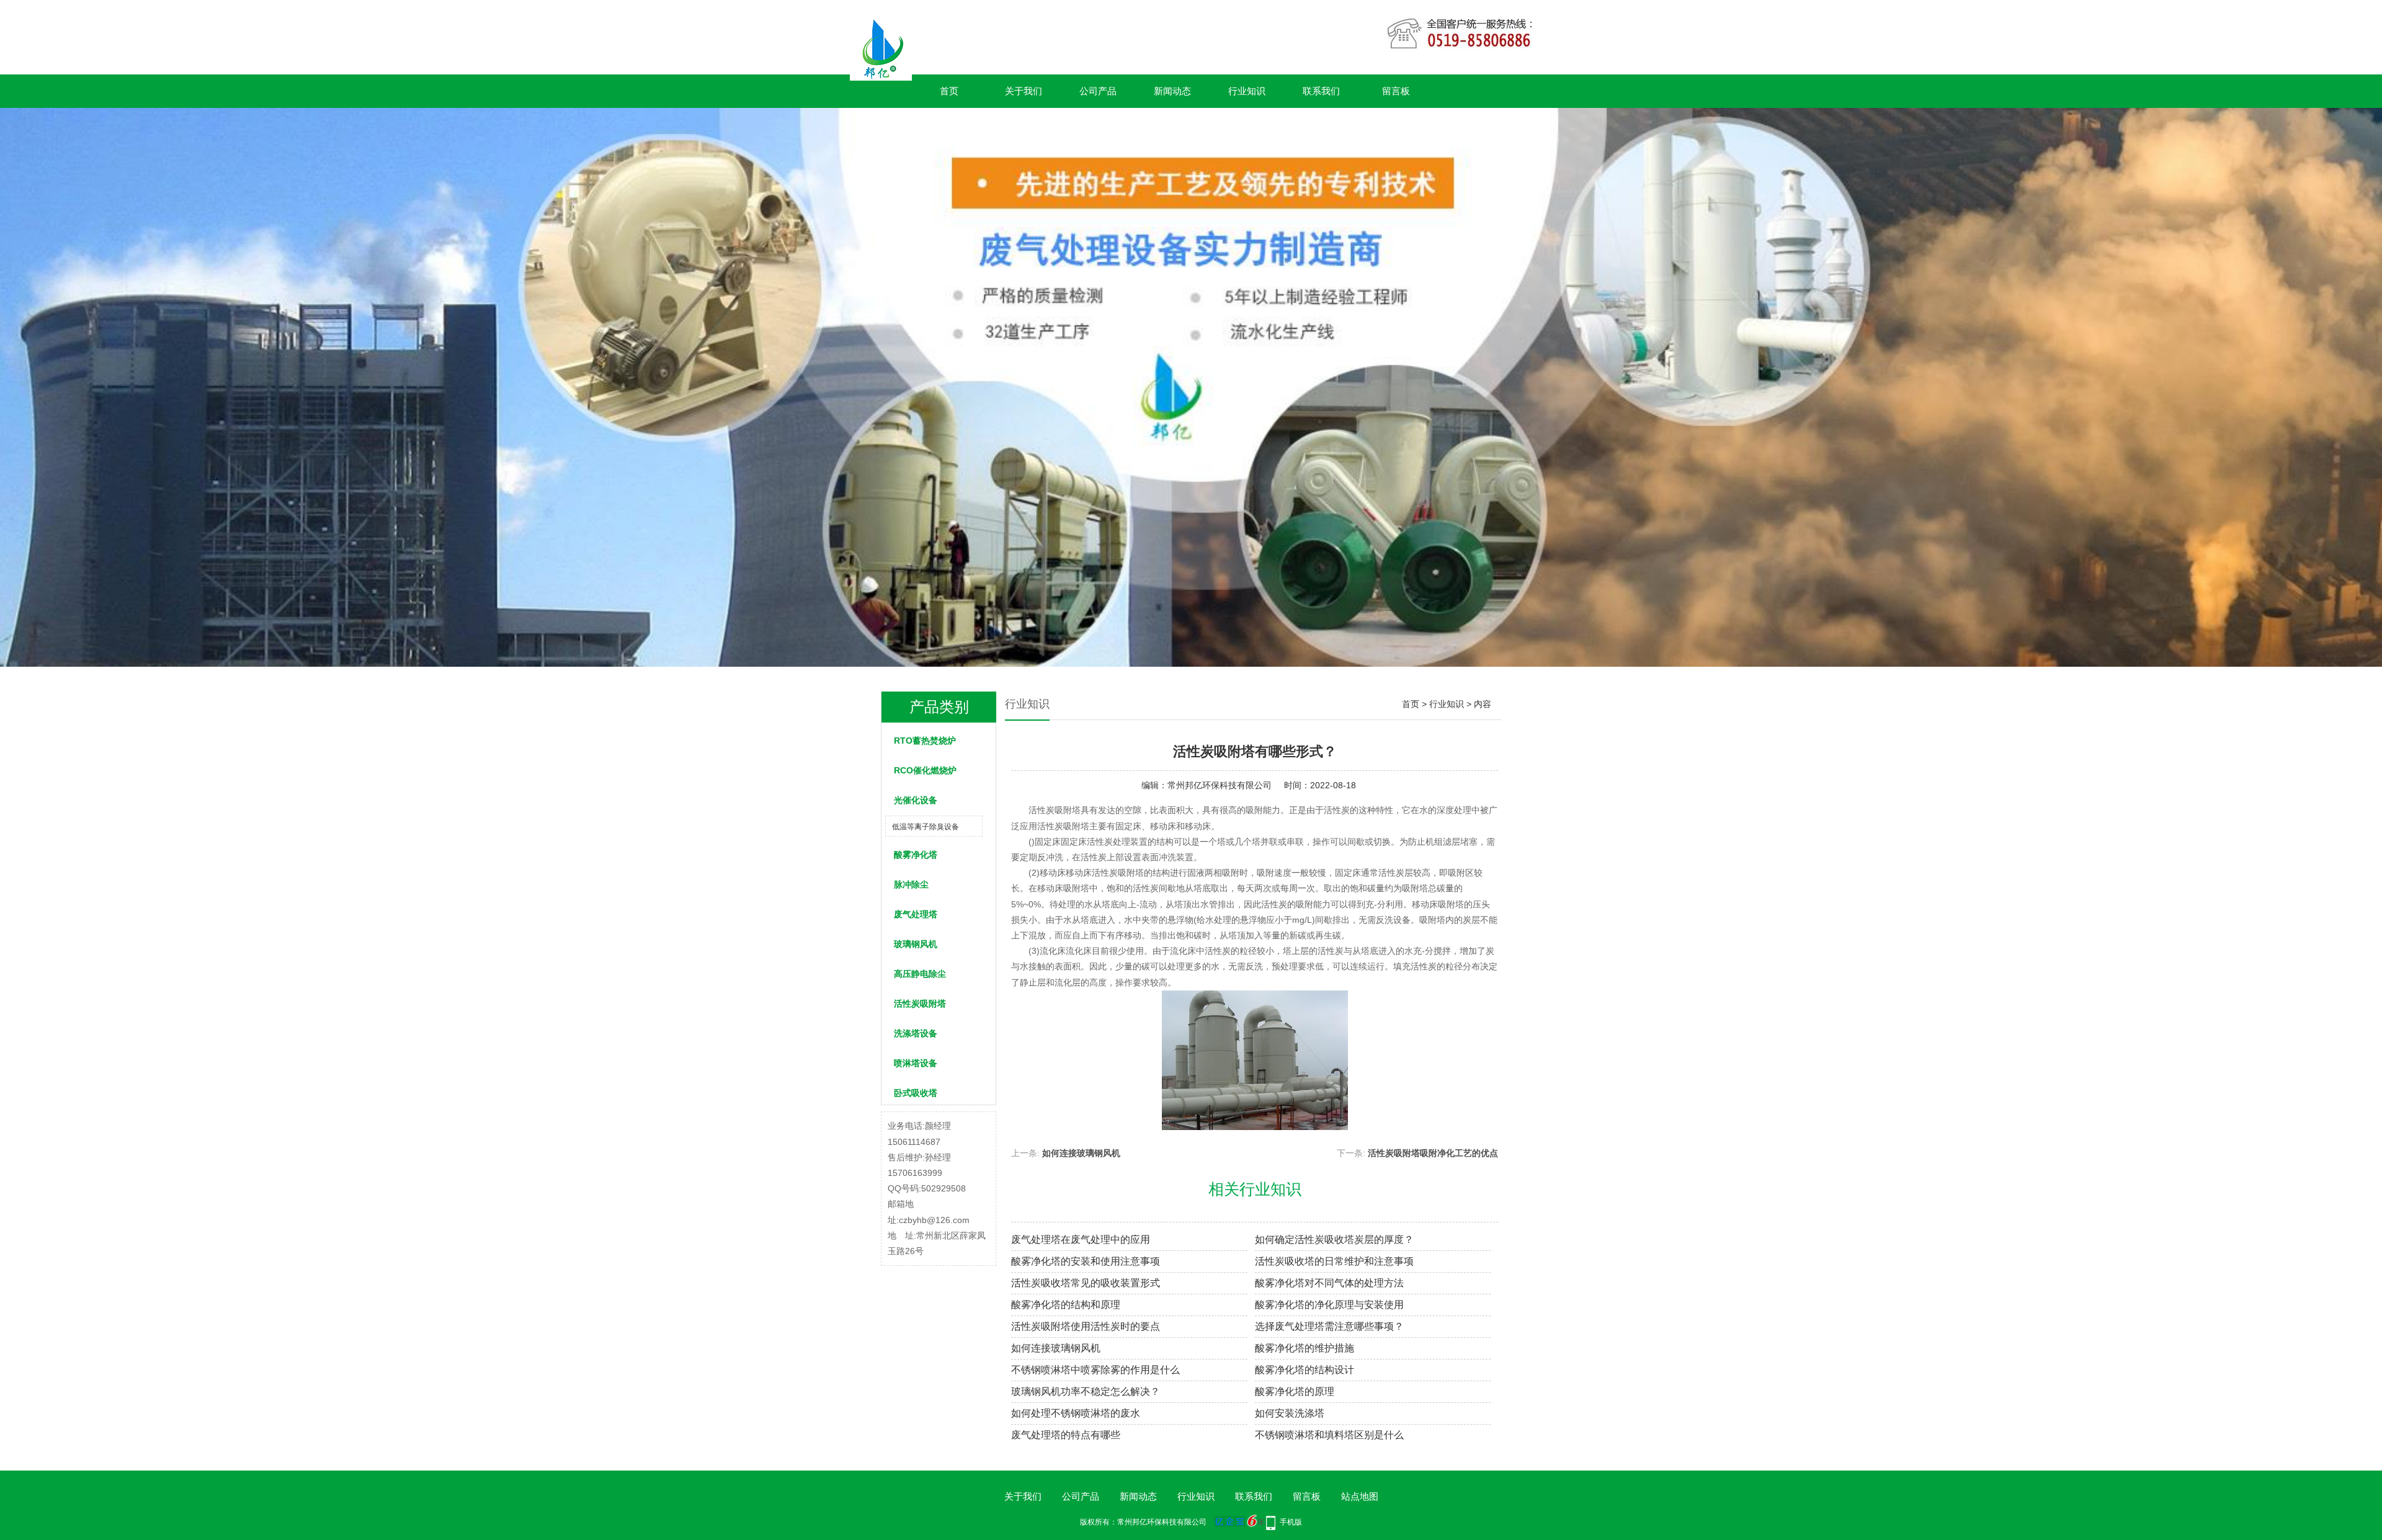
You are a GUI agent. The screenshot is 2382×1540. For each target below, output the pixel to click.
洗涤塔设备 (916, 1033)
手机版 (1291, 1522)
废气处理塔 (916, 914)
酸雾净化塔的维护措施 (1305, 1348)
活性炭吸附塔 (920, 1004)
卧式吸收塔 (916, 1093)
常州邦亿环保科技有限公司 (1220, 785)
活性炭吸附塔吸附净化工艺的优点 (1433, 1153)
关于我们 (1024, 91)
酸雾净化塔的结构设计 (1305, 1370)
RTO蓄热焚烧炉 (925, 741)
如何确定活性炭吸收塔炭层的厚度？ (1334, 1240)
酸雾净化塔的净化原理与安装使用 (1329, 1305)
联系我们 (1321, 91)
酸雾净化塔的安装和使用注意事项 (1086, 1261)
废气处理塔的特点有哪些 (1066, 1435)
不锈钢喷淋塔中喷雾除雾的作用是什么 (1095, 1370)
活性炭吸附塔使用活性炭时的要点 (1086, 1326)
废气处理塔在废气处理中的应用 (1081, 1240)
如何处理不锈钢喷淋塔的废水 (1076, 1413)
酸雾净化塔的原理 (1295, 1391)
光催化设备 (916, 800)
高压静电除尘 (920, 974)
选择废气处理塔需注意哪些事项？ (1329, 1326)
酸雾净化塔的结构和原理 (1066, 1305)
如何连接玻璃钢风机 (1081, 1153)
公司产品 (1098, 91)
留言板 (1396, 91)
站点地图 (1360, 1496)
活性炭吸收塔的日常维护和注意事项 (1334, 1261)
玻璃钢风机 (916, 944)
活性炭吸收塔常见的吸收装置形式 (1086, 1283)
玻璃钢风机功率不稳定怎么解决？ (1086, 1391)
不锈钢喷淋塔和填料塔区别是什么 (1329, 1435)
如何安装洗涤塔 (1290, 1413)
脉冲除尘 (911, 884)
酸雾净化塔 (916, 855)
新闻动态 (1172, 91)
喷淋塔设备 (916, 1063)
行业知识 (1247, 91)
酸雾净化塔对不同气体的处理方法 (1329, 1283)
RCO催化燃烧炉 (925, 770)
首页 (949, 91)
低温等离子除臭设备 (926, 827)
